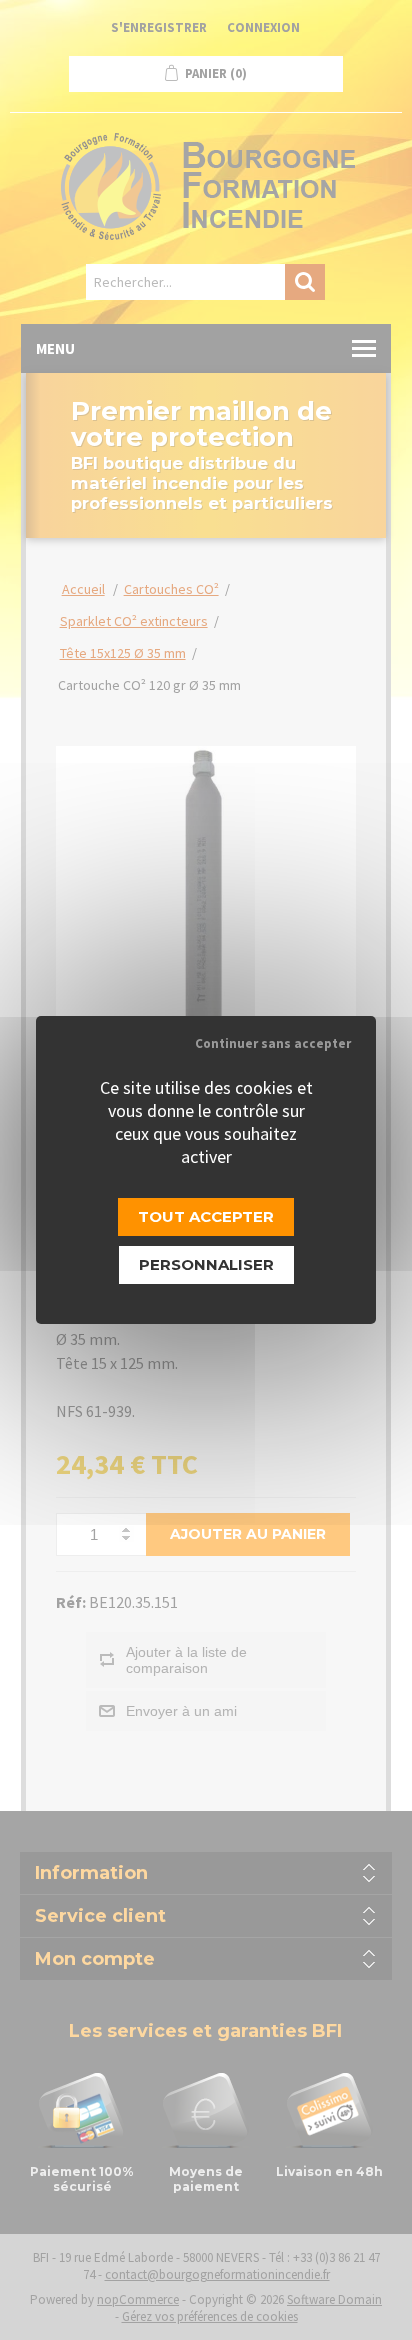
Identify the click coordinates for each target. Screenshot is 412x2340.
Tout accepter (206, 1216)
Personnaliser (206, 1264)
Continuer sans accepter (273, 1043)
